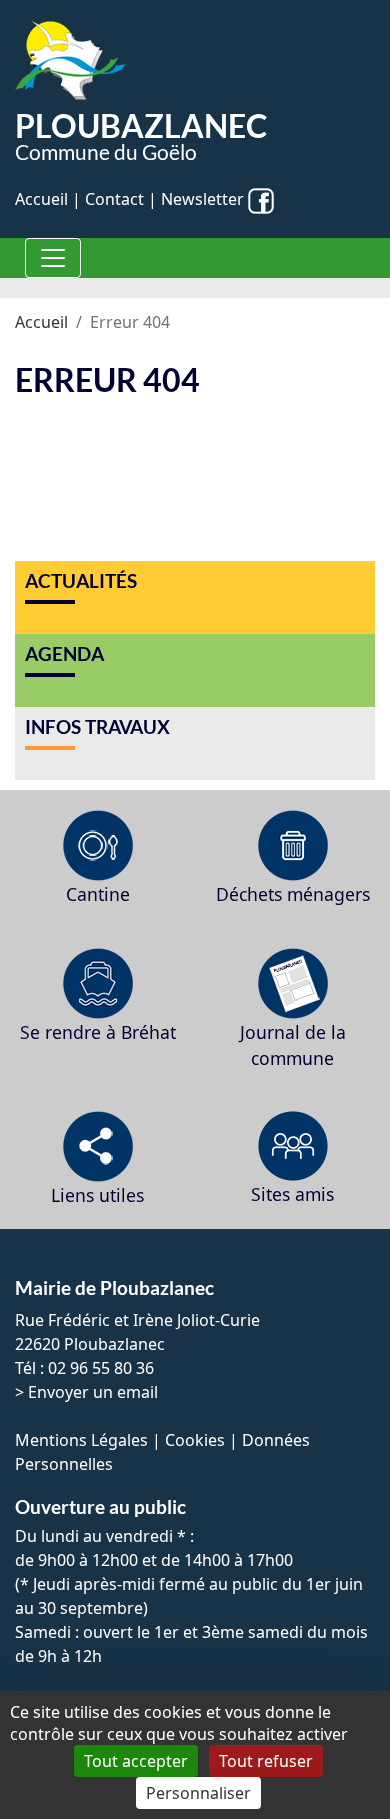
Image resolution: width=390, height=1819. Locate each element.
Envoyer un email (93, 1392)
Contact (114, 199)
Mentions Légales (81, 1440)
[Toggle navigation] (53, 258)
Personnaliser (198, 1793)
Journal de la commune (293, 1045)
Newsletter (202, 199)
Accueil (41, 199)
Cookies (195, 1440)
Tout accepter (136, 1761)
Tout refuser (266, 1761)
